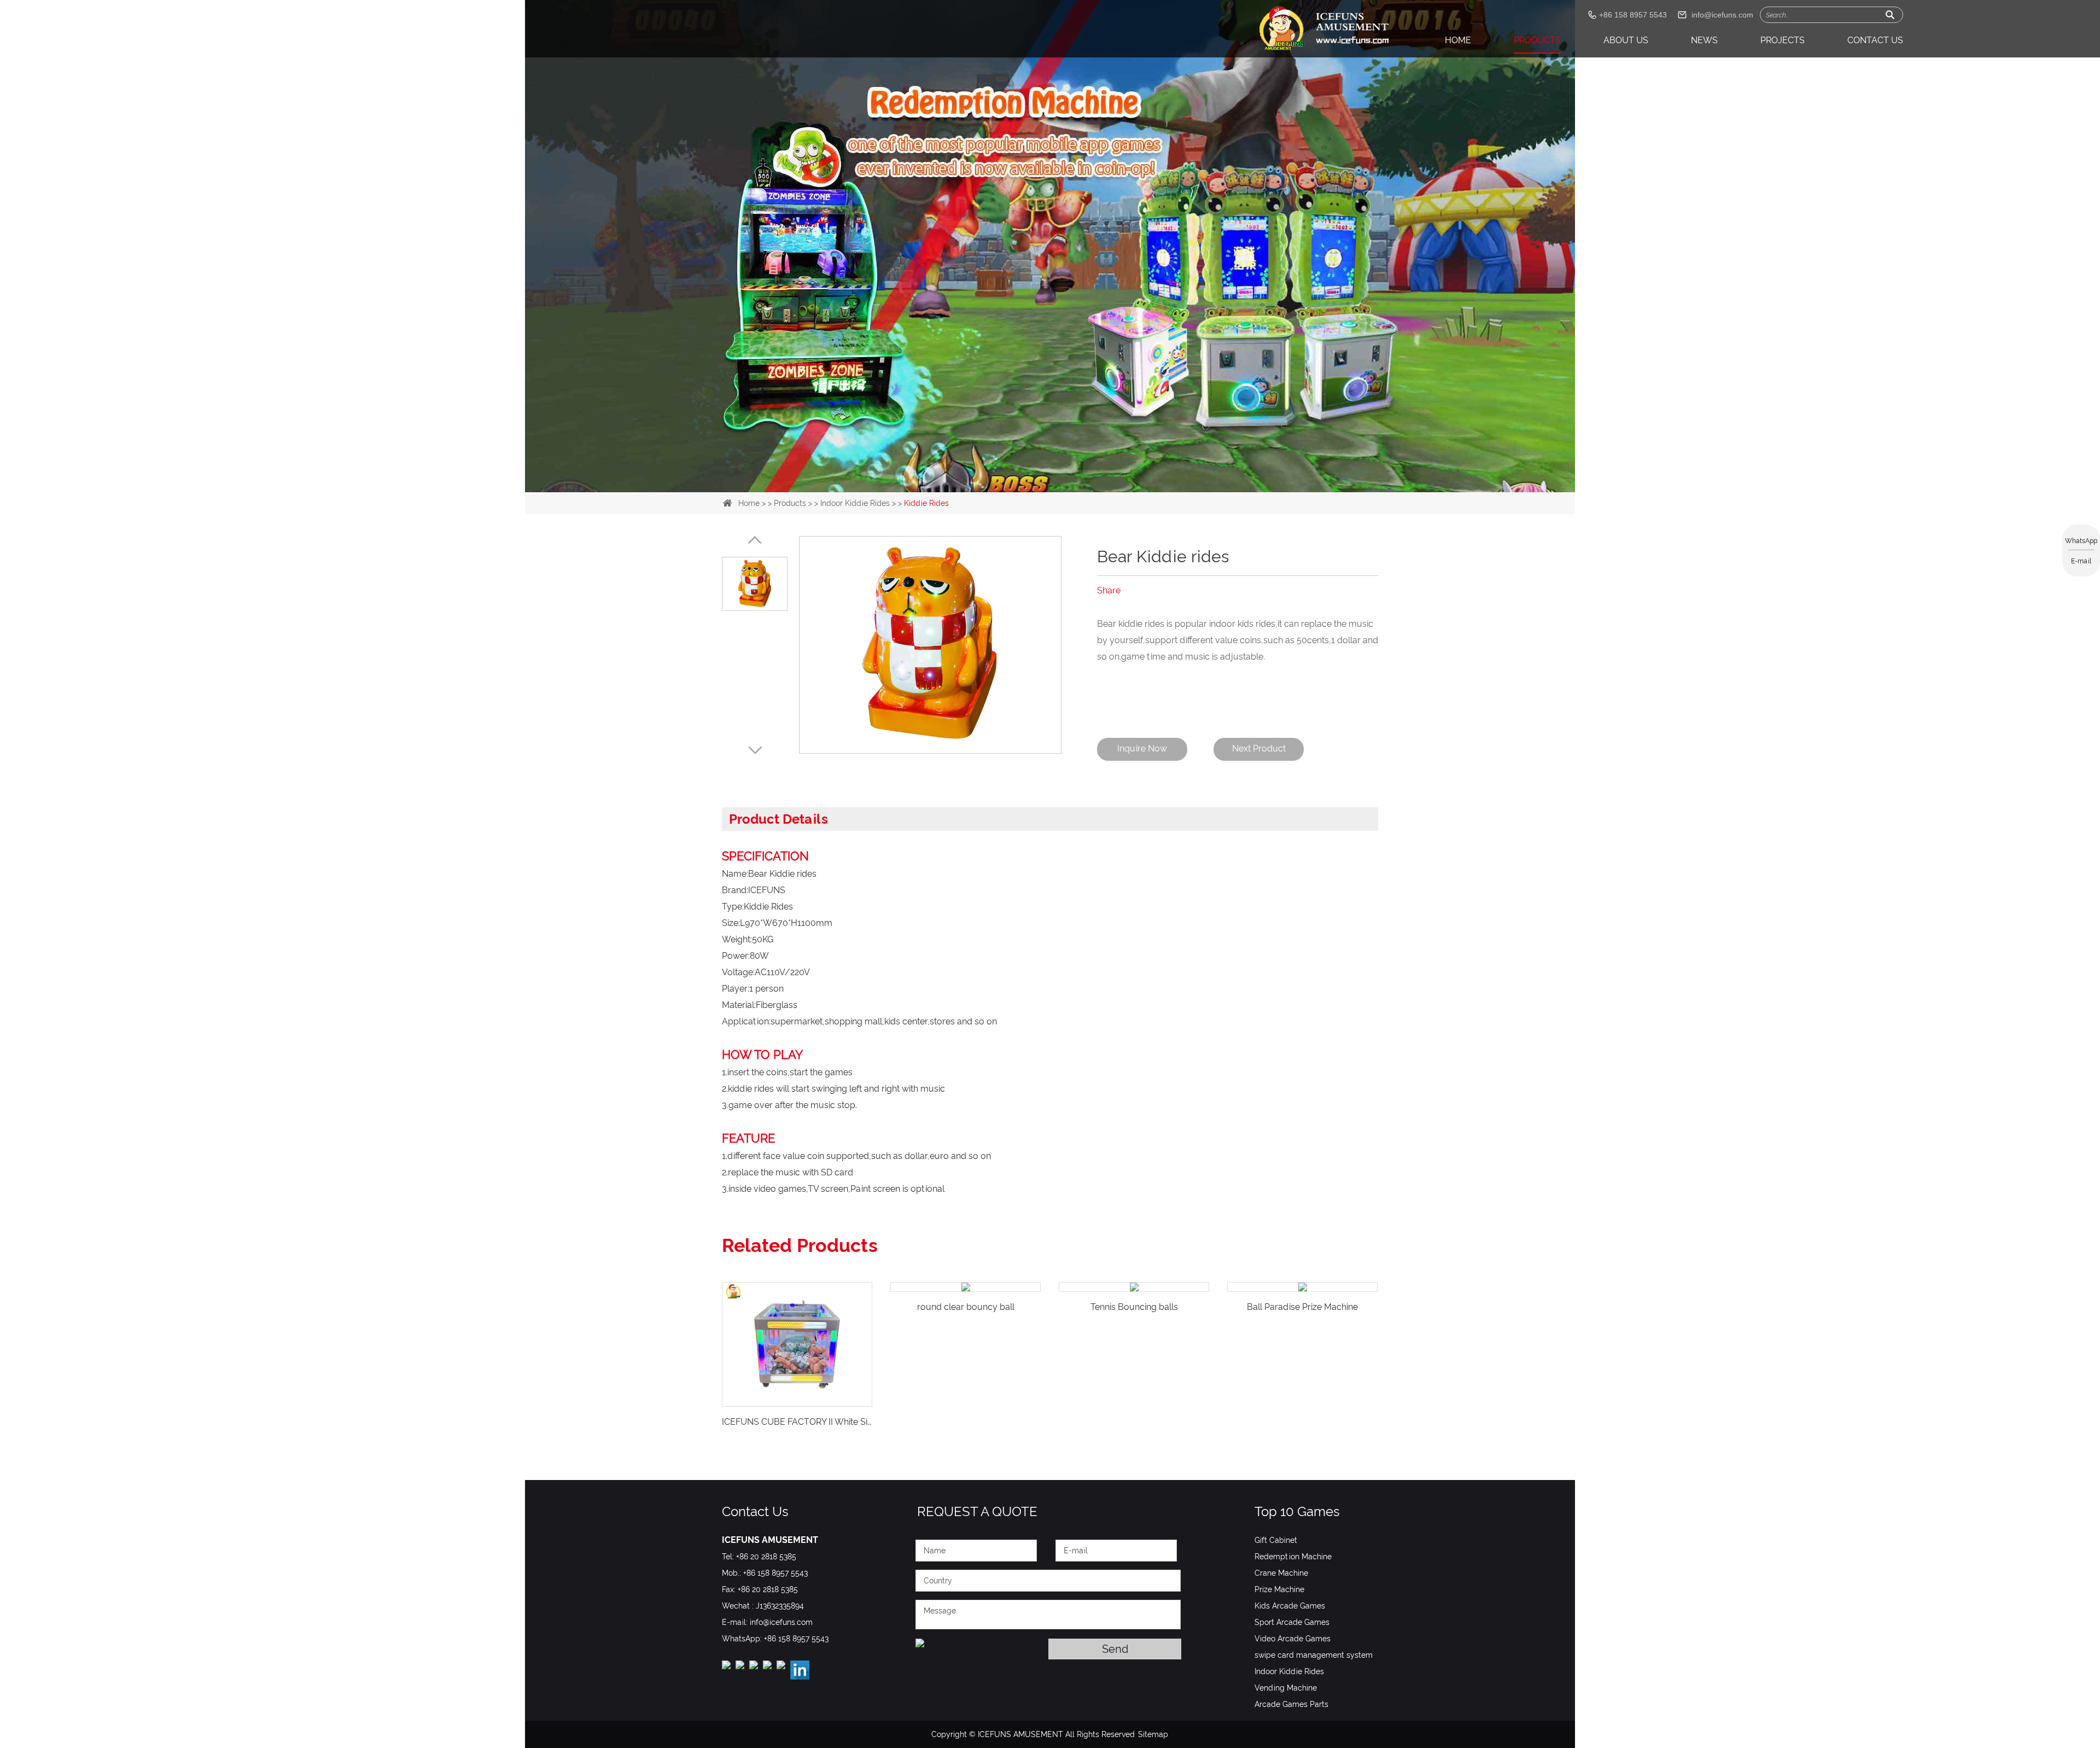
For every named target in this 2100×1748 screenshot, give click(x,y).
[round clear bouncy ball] (797, 1287)
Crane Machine (1281, 1573)
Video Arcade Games (1293, 1639)
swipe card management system (1314, 1655)
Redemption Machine (1293, 1557)
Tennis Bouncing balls (966, 1307)
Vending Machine (1286, 1688)
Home (1458, 40)
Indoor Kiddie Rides (855, 503)
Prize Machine (1279, 1589)
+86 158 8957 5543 (796, 1639)
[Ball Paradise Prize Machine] (1134, 1287)
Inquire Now (1142, 748)
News (1704, 40)
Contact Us (1875, 40)
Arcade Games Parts (1291, 1704)
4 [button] (1076, 469)
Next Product (1259, 748)
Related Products (800, 1245)
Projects (1783, 40)
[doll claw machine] (1050, 175)
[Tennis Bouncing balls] (966, 1287)
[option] (1050, 175)
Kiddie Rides (926, 503)
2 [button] (1041, 469)
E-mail (2081, 561)
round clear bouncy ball (797, 1307)
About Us (1626, 40)
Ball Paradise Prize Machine (1134, 1307)
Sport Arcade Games (1292, 1622)
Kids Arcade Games (1290, 1606)
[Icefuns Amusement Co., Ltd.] (1324, 29)
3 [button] (1059, 469)
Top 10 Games (1297, 1511)
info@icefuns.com (1722, 15)
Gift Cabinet (1276, 1540)
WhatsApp (2081, 541)
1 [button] (1024, 469)
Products (1537, 40)
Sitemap (1153, 1734)
